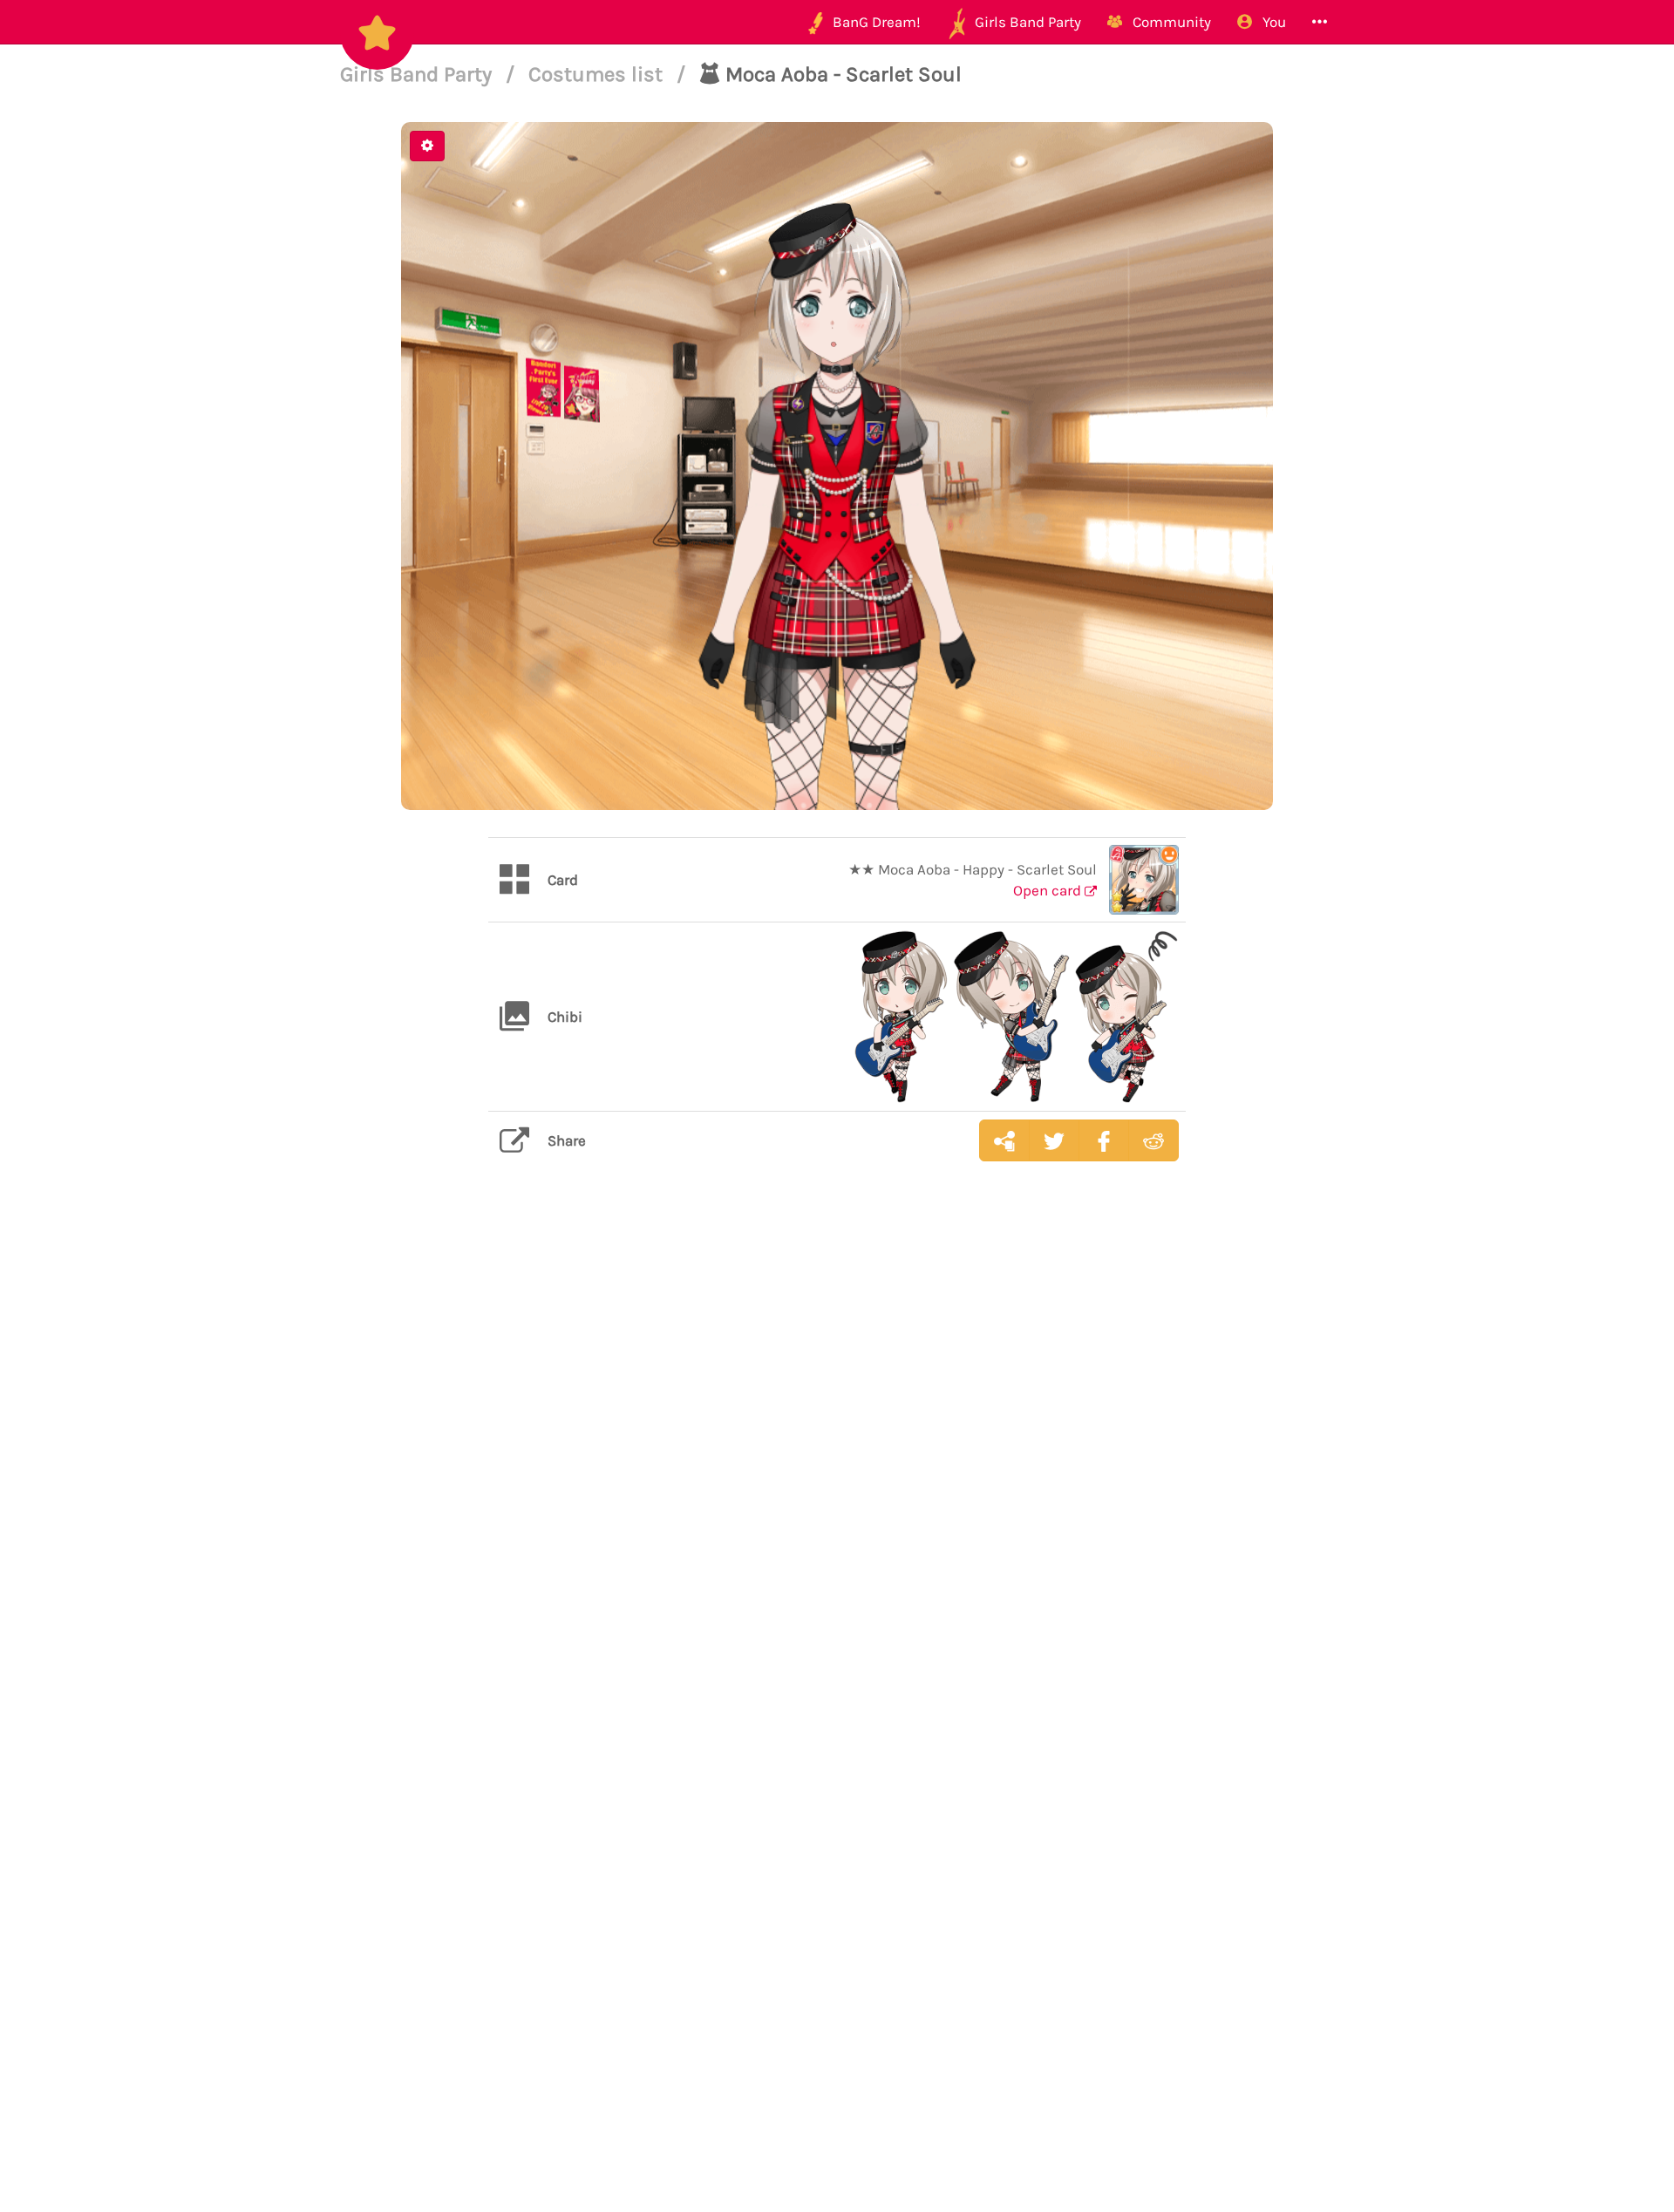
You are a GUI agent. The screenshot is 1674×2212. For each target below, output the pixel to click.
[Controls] (427, 146)
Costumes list (598, 74)
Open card (1049, 890)
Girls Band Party (418, 74)
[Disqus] (837, 1451)
